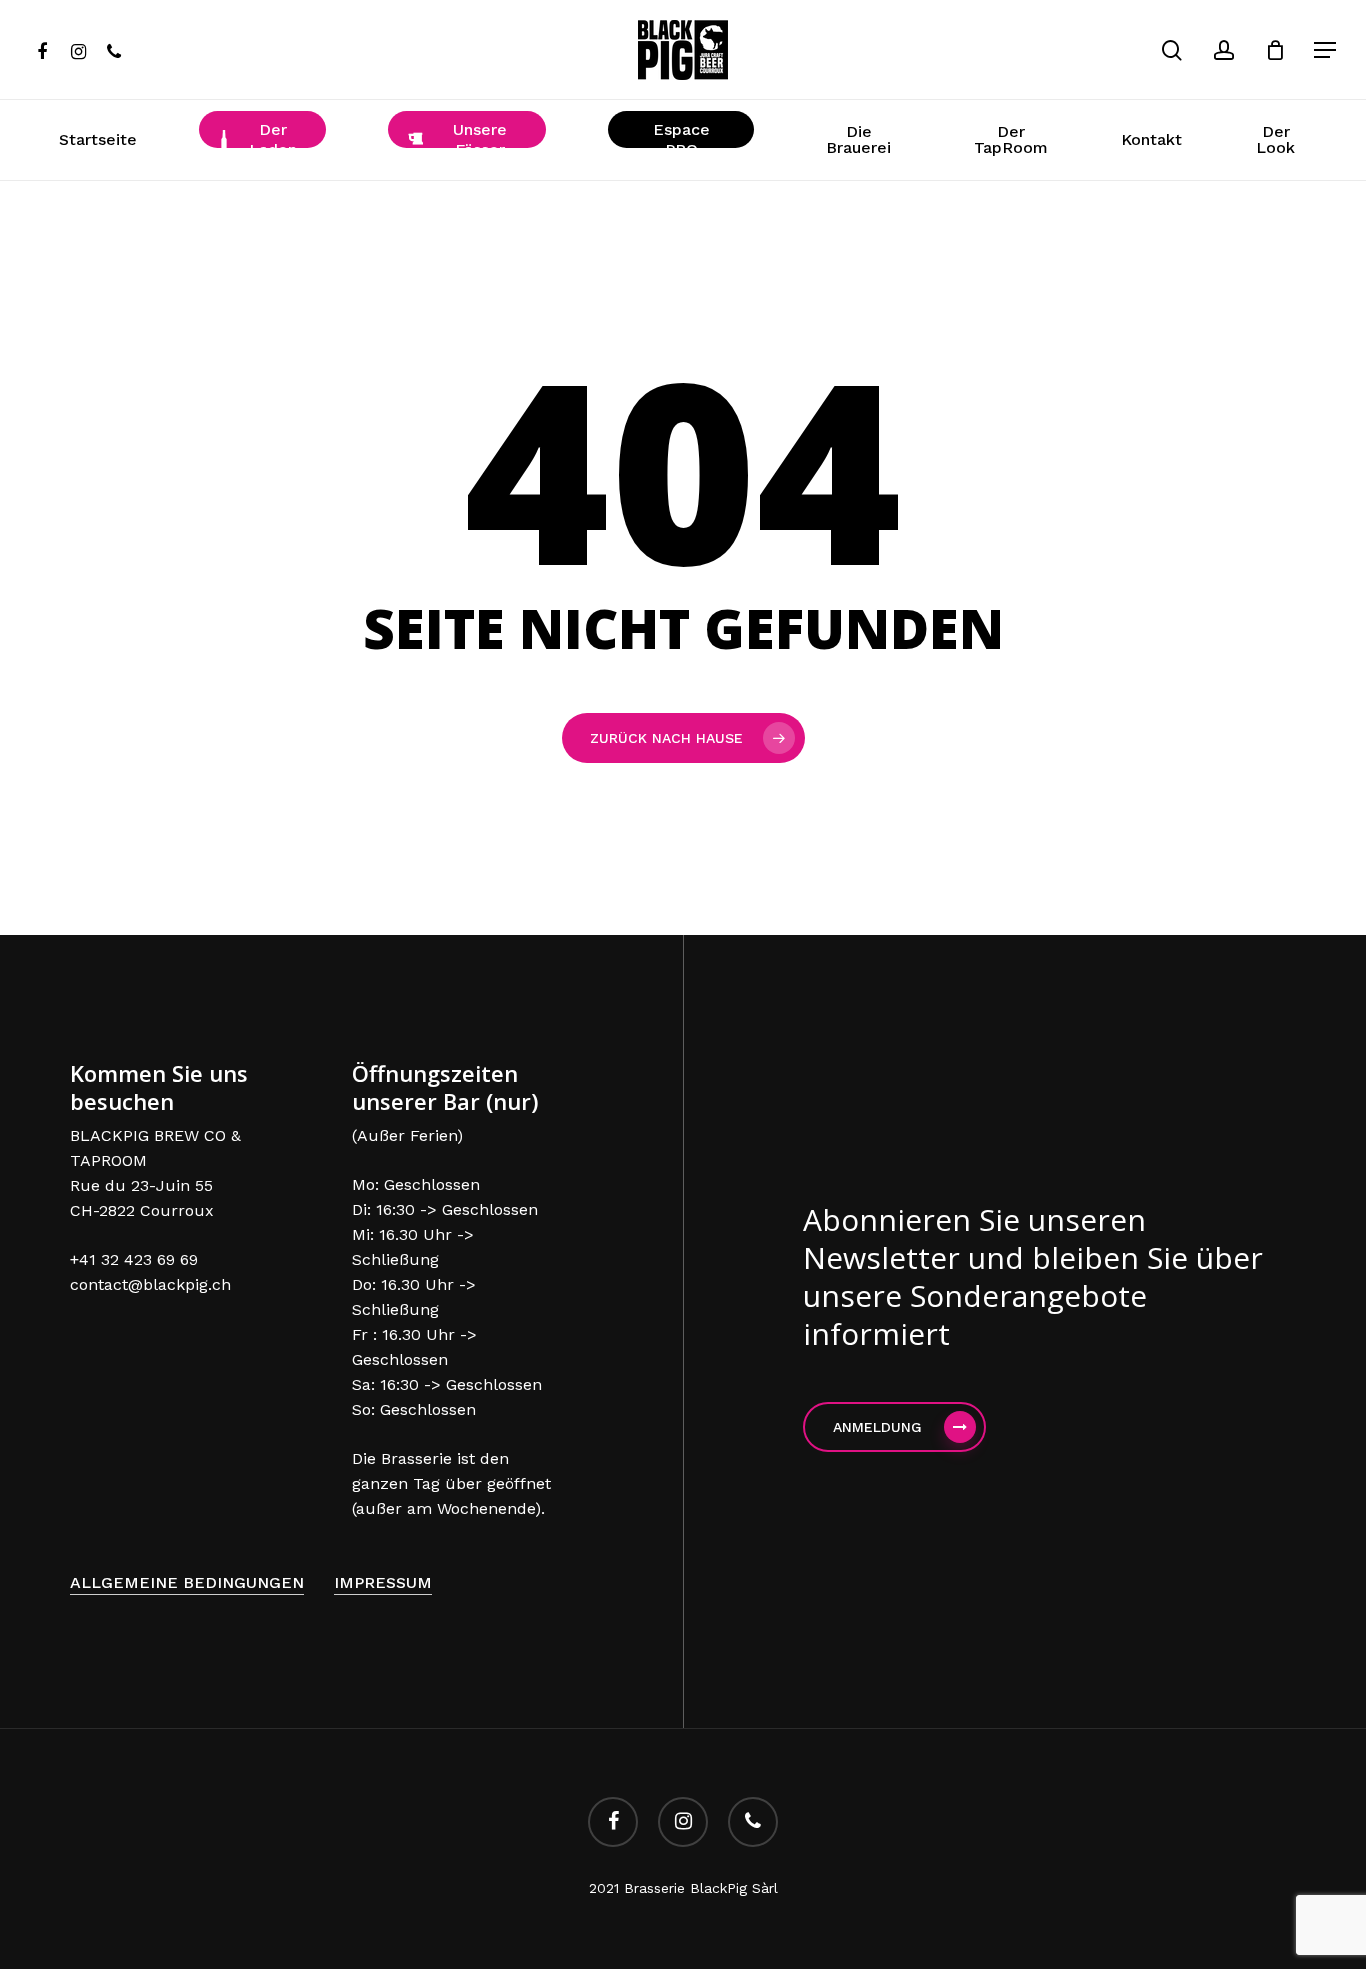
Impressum (383, 1582)
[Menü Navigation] (1326, 50)
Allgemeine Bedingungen (187, 1582)
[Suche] (1172, 50)
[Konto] (1224, 50)
